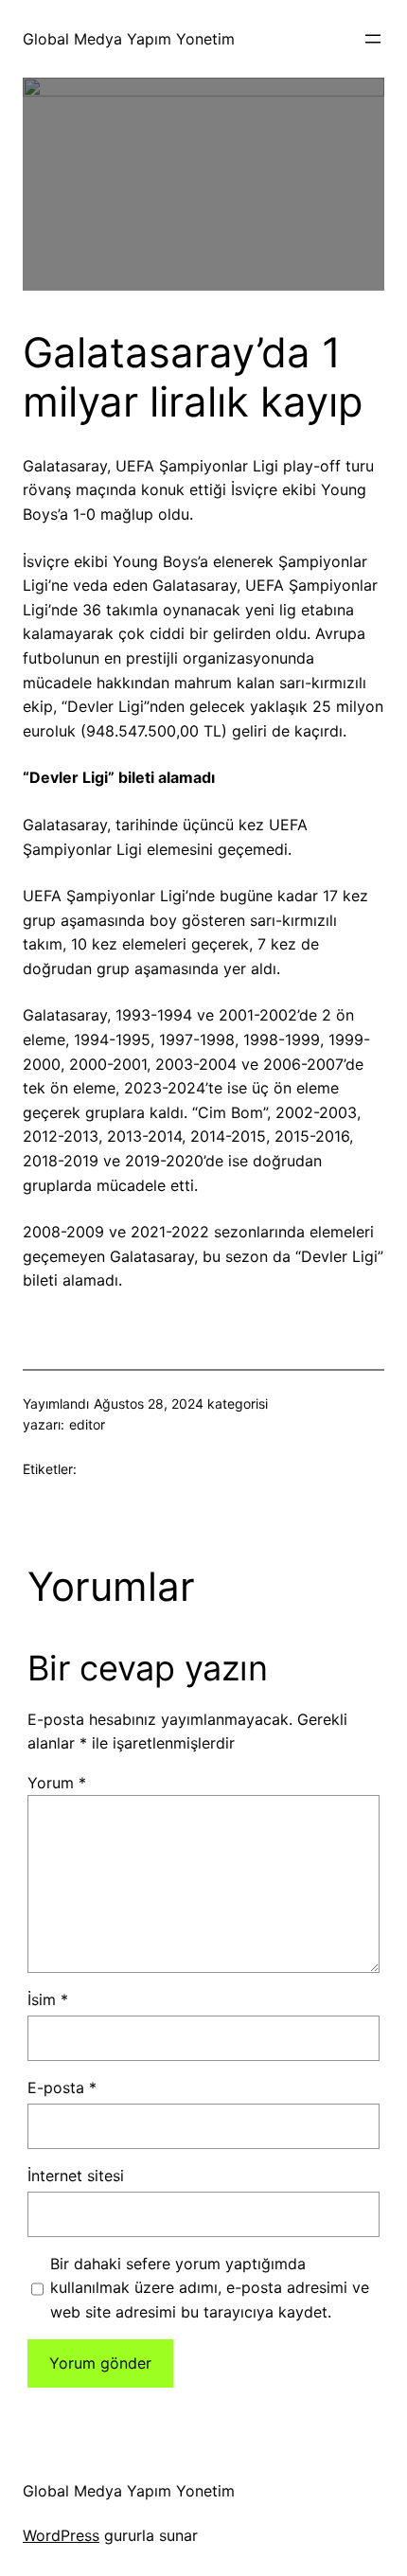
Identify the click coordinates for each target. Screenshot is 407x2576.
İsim (48, 1999)
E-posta (62, 2087)
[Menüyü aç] (373, 39)
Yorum (57, 1783)
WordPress (61, 2535)
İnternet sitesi (76, 2176)
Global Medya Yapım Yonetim (129, 39)
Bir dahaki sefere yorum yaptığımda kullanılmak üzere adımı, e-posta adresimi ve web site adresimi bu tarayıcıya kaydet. (210, 2288)
